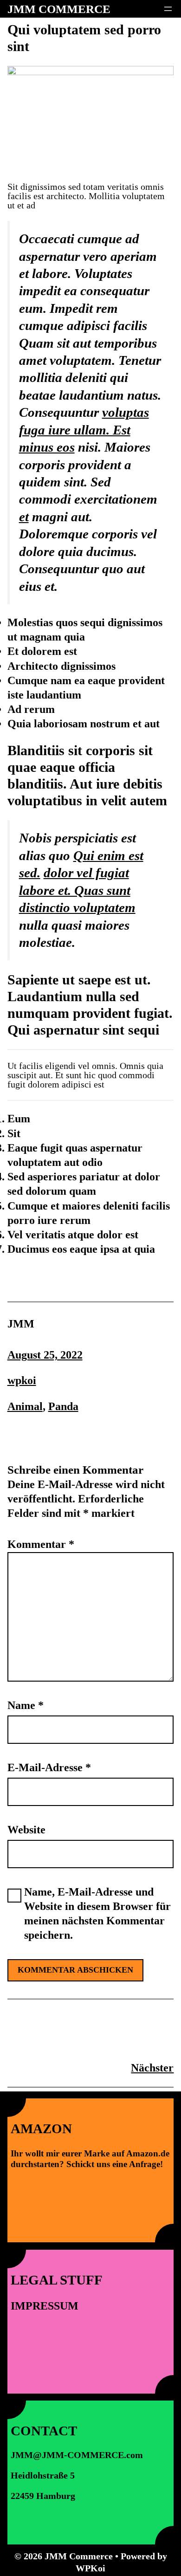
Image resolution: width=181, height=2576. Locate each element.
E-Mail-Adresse (49, 1767)
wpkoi (22, 1380)
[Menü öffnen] (168, 9)
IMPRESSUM (45, 2306)
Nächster (152, 2068)
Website (26, 1830)
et (24, 517)
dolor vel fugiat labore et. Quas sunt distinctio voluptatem (77, 890)
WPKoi (90, 2568)
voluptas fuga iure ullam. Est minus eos (84, 430)
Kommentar (41, 1544)
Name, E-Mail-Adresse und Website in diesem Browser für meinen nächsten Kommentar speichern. (97, 1914)
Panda (63, 1406)
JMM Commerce (59, 9)
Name (26, 1705)
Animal (25, 1406)
